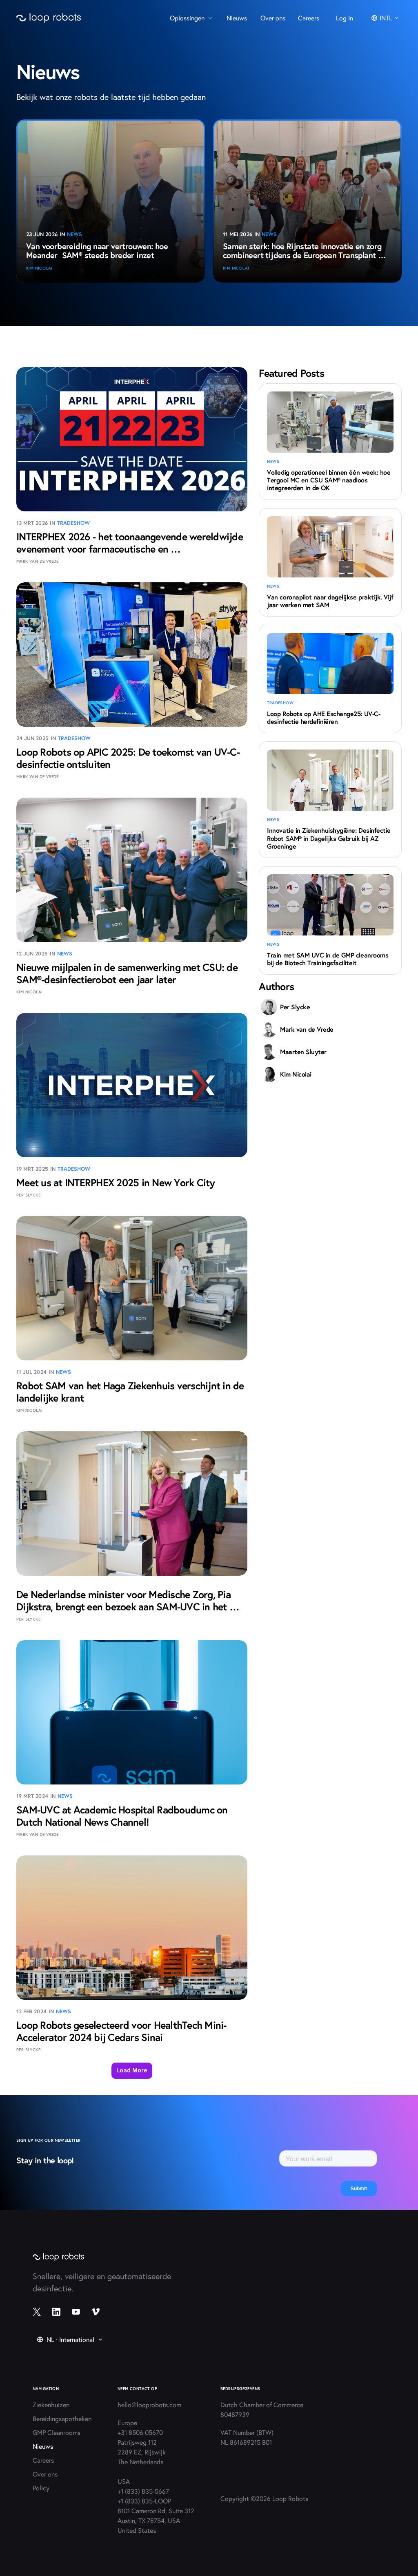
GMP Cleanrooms (57, 2432)
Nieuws (43, 2446)
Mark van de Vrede (38, 561)
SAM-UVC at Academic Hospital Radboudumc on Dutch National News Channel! (123, 1816)
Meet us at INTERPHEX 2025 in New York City (116, 1182)
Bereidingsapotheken (62, 2418)
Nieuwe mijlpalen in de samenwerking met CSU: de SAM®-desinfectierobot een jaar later (128, 973)
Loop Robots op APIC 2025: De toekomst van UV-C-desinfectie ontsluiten (128, 758)
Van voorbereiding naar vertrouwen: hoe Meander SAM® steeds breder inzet (98, 251)
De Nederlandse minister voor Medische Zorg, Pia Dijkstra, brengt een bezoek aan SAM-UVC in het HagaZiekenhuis (125, 1606)
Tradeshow (74, 523)
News (74, 234)
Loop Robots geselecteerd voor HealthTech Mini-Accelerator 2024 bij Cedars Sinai (121, 2031)
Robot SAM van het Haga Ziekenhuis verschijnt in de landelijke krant (131, 1392)
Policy (41, 2488)
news (273, 461)
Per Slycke (28, 1195)
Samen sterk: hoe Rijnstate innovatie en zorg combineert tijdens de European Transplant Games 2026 (303, 255)
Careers (43, 2460)
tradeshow (280, 703)
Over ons (45, 2474)
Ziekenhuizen (51, 2405)
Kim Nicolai (39, 268)
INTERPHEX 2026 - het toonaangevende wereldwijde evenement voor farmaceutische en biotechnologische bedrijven (131, 549)
